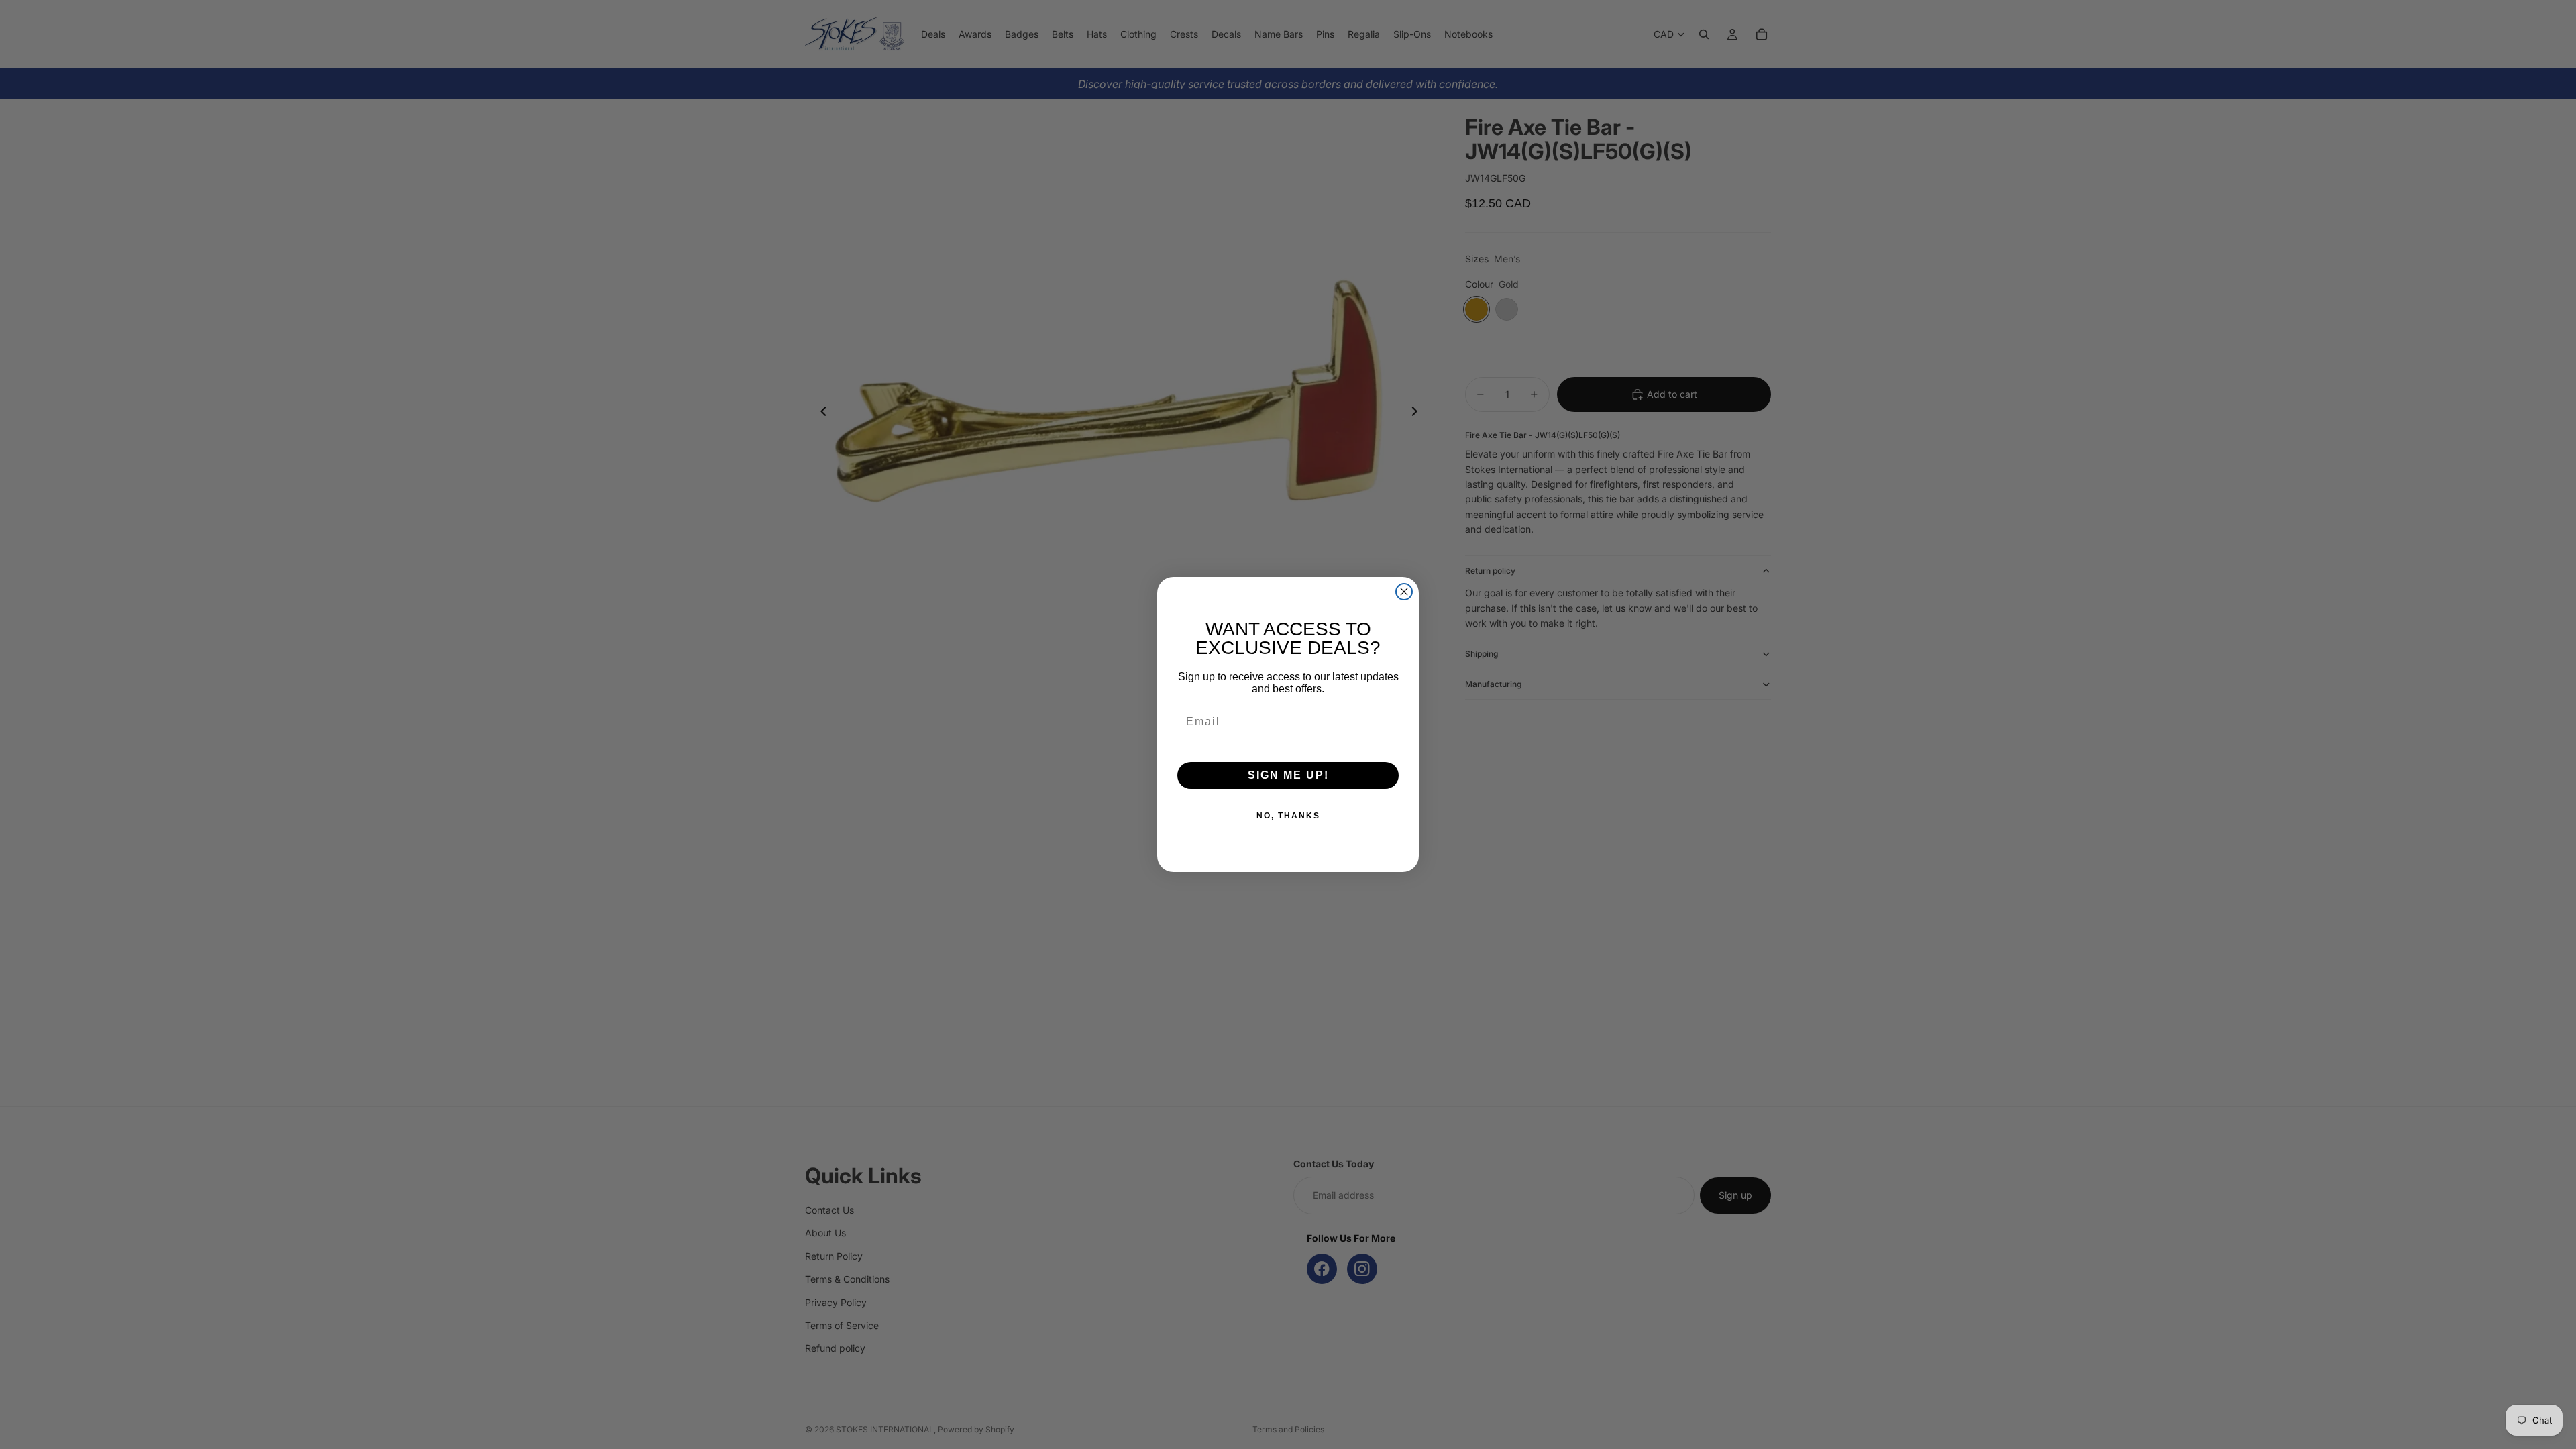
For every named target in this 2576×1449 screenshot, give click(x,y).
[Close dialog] (1404, 592)
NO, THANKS (1288, 816)
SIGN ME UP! (1288, 775)
